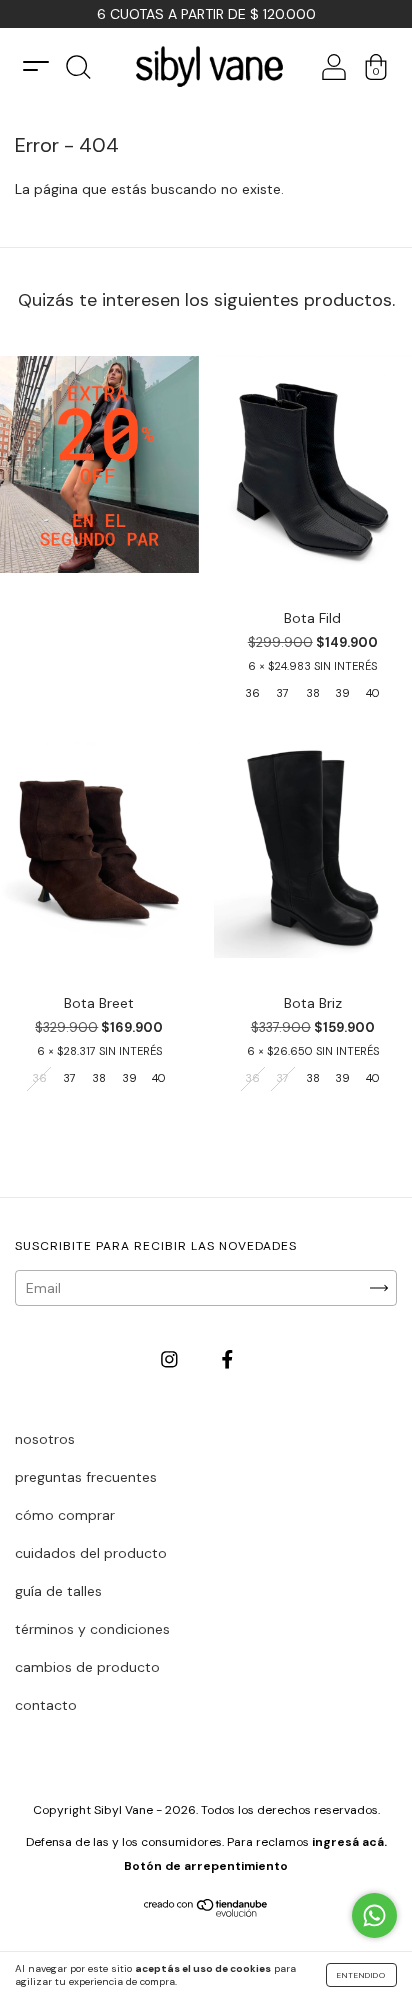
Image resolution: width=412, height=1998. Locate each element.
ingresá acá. (349, 1842)
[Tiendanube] (206, 1912)
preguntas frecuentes (86, 1477)
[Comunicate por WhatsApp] (374, 1915)
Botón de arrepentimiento (206, 1866)
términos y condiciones (92, 1629)
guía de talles (58, 1591)
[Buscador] (78, 73)
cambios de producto (87, 1667)
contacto (46, 1705)
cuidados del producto (91, 1553)
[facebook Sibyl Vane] (227, 1359)
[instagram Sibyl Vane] (171, 1359)
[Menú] (36, 66)
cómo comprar (65, 1515)
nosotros (45, 1439)
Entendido (361, 1975)
